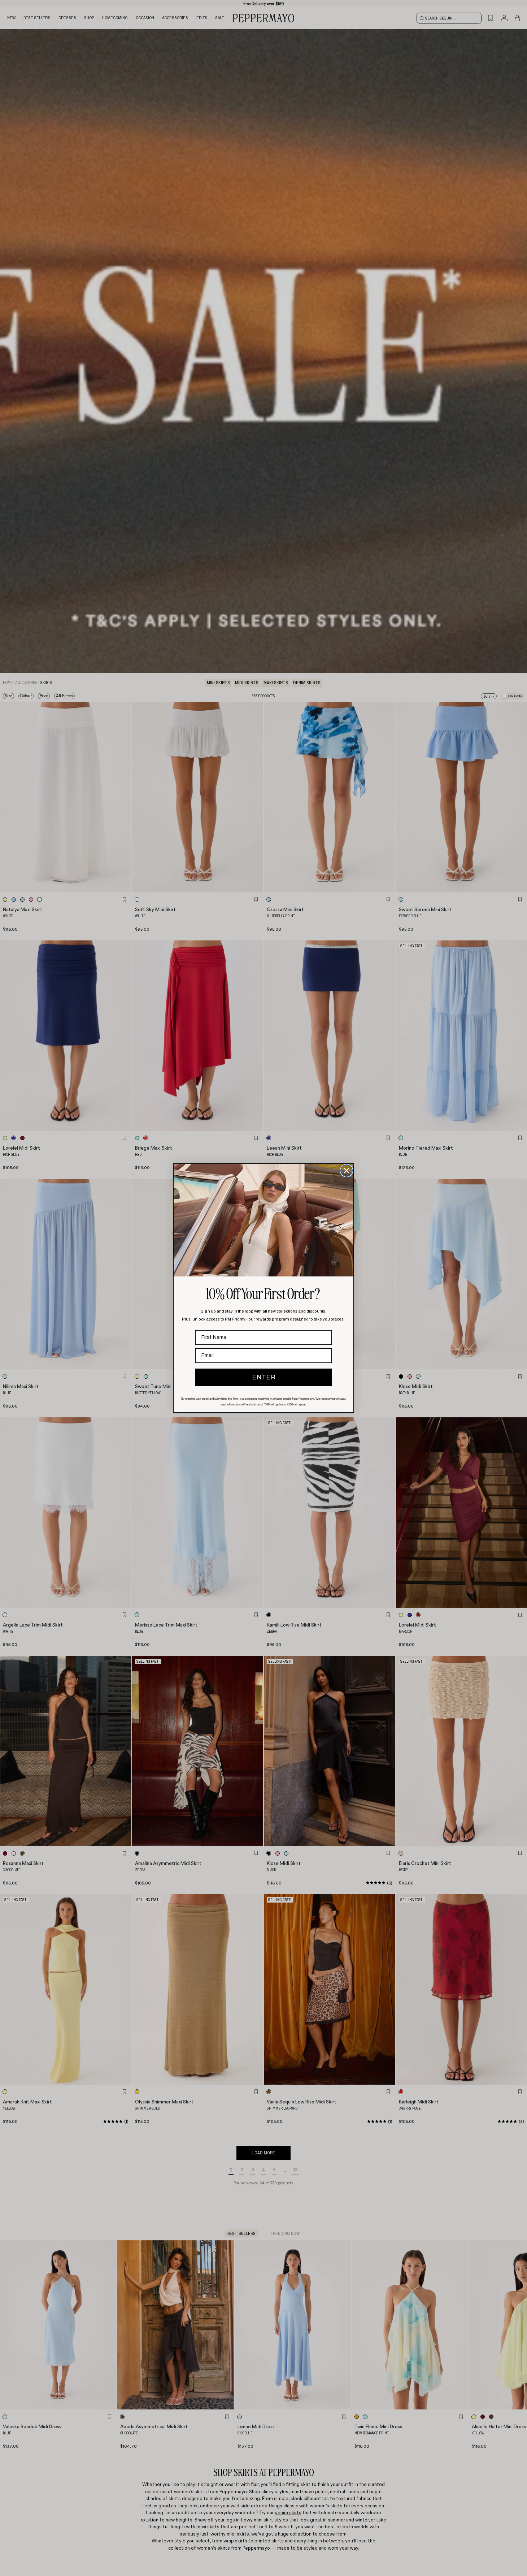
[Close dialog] (347, 1171)
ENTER (264, 1377)
